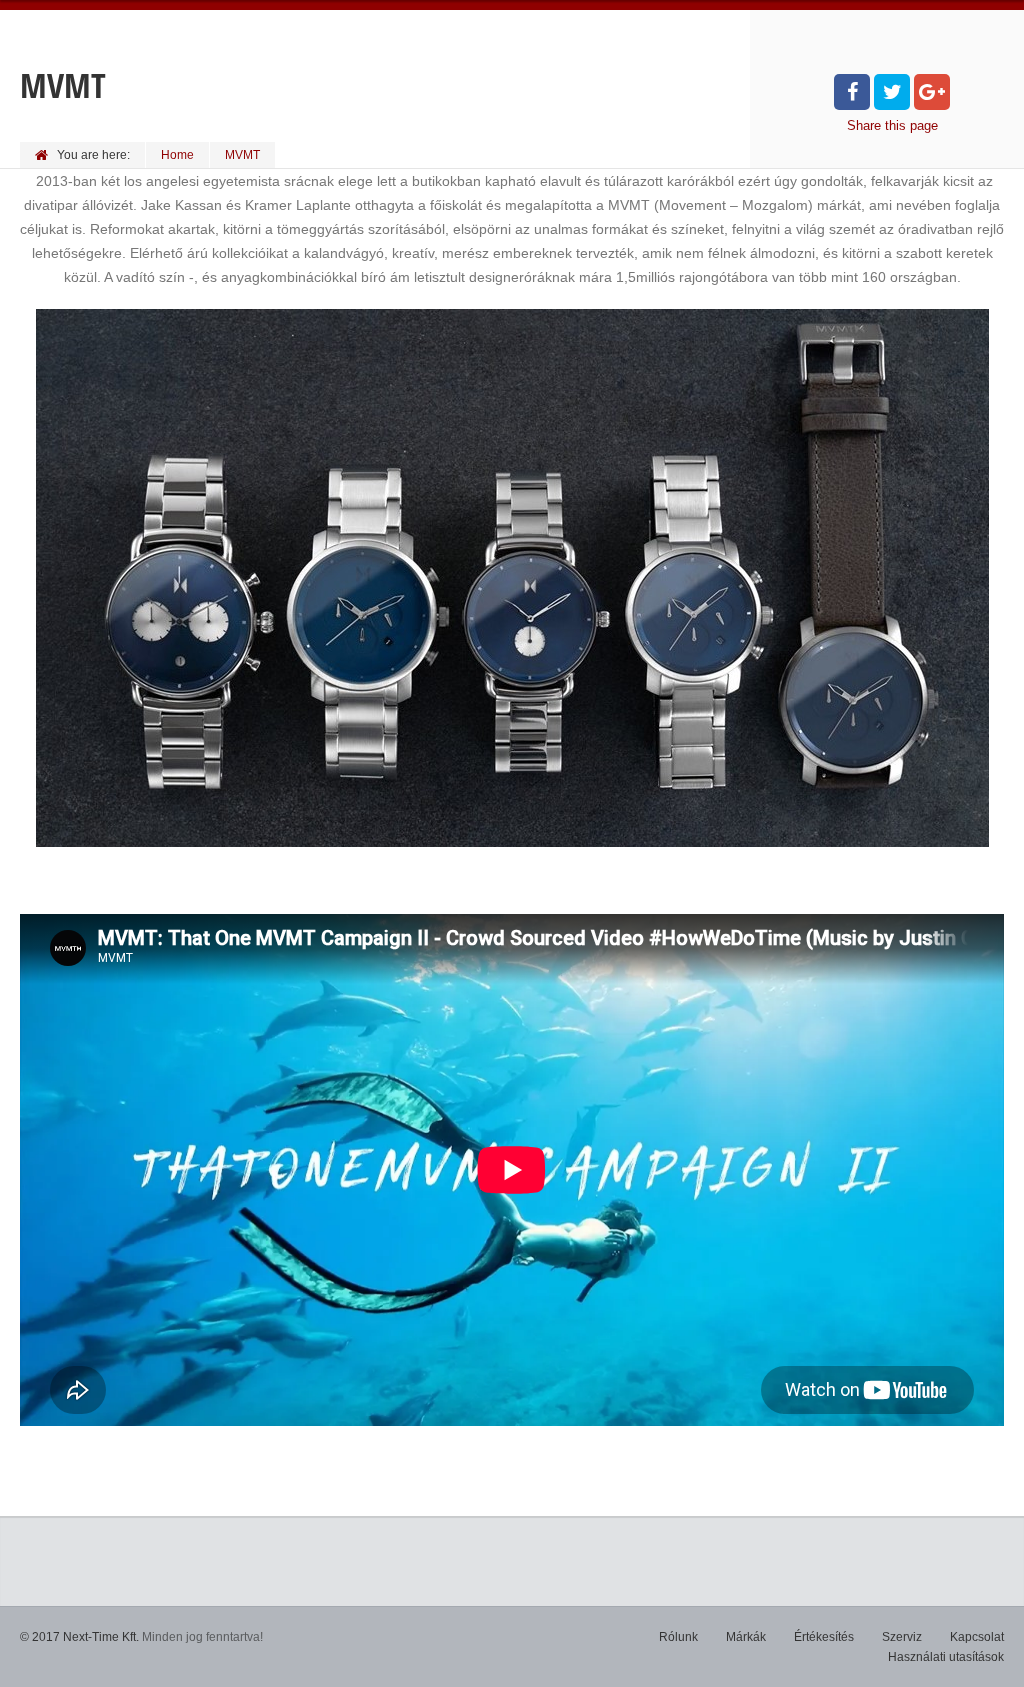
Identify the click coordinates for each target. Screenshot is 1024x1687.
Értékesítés (824, 1637)
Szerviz (902, 1637)
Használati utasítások (946, 1657)
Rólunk (678, 1637)
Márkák (746, 1637)
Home (177, 155)
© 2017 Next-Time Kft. (79, 1637)
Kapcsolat (977, 1637)
